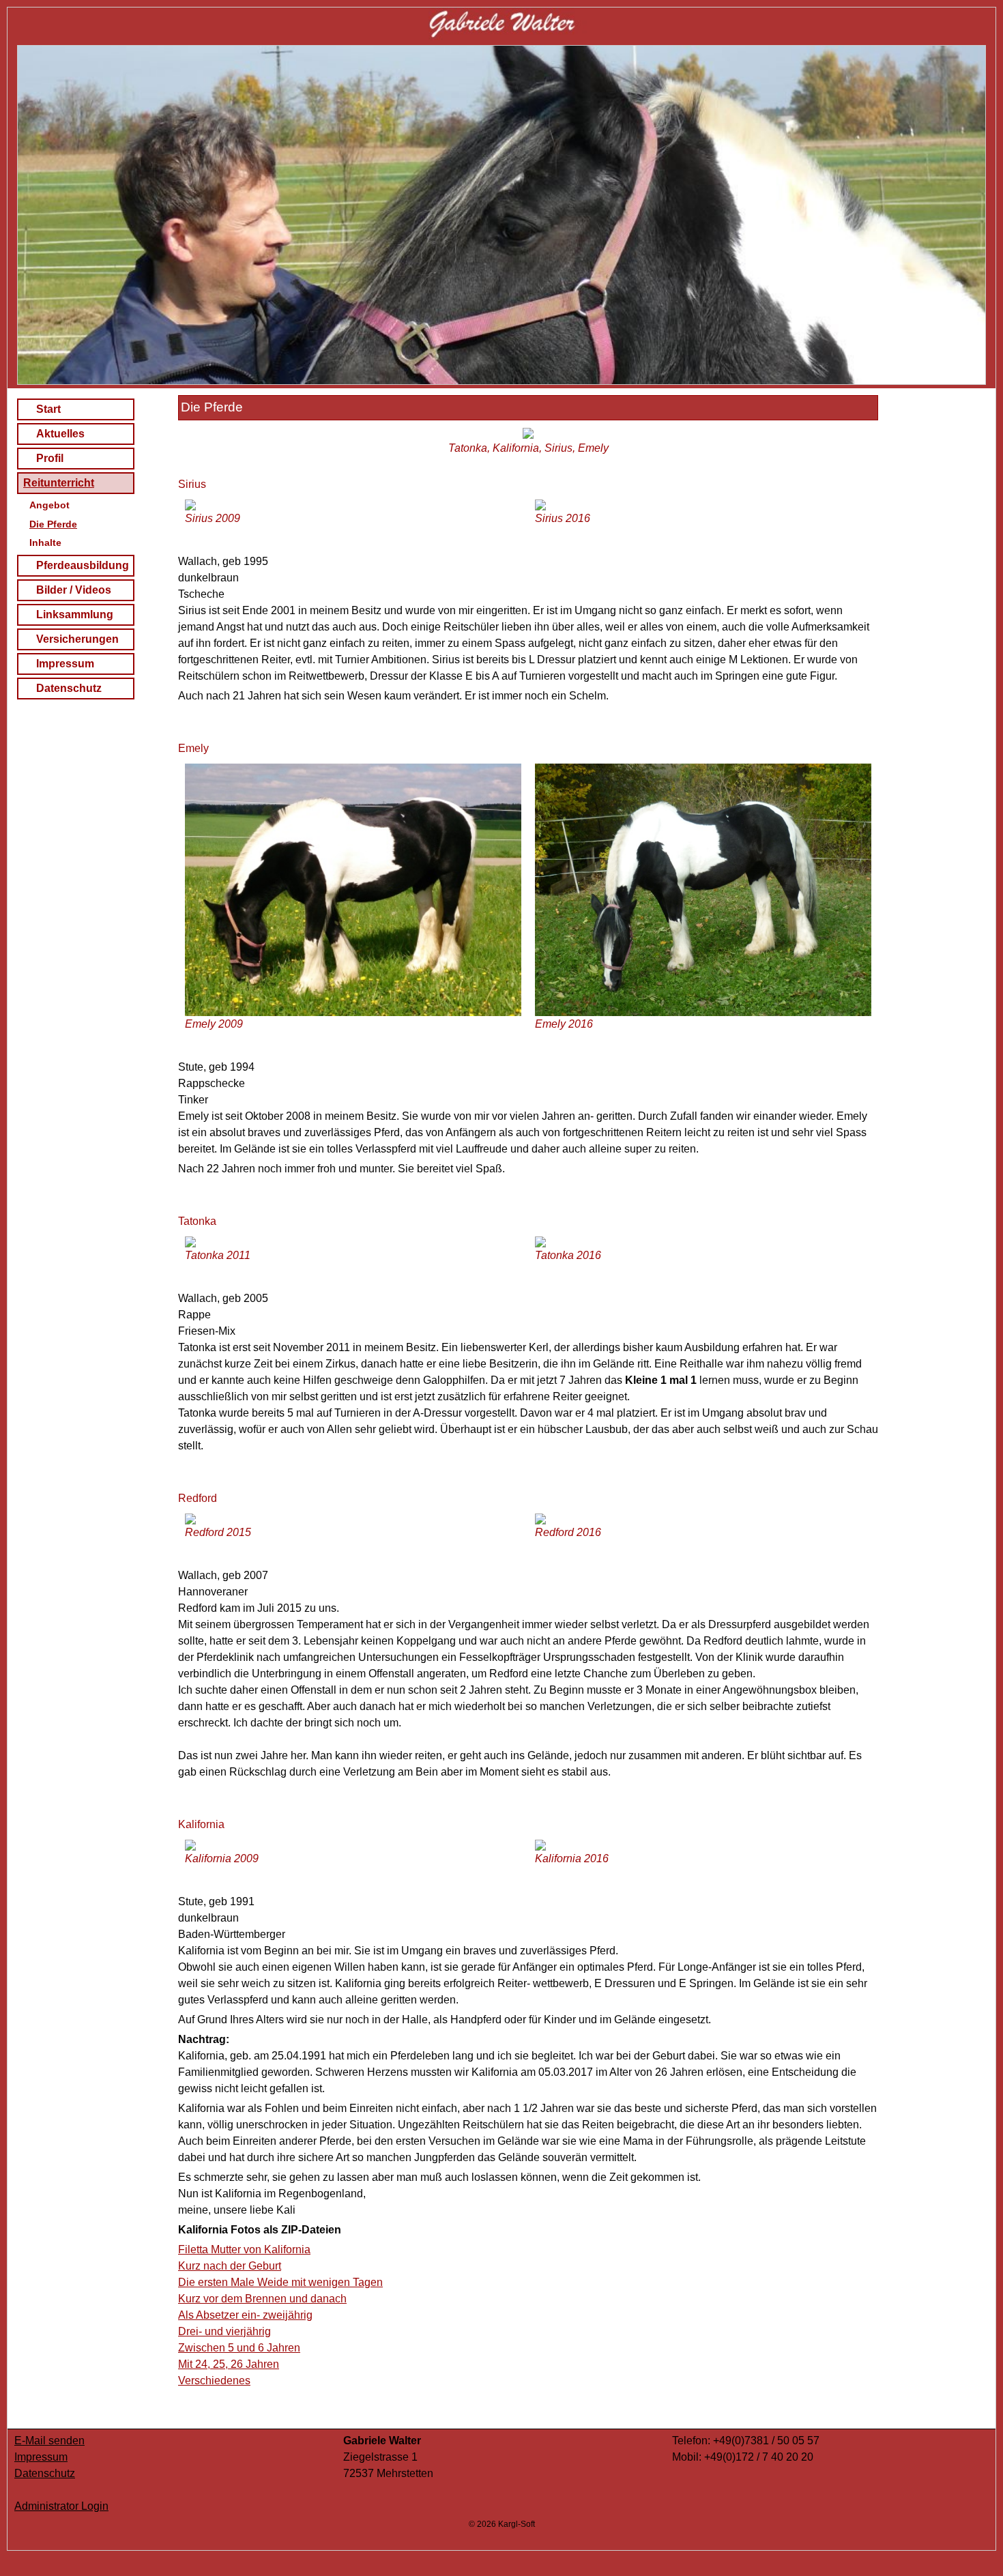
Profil (50, 458)
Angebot (49, 505)
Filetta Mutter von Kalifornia (244, 2249)
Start (48, 409)
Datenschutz (69, 688)
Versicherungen (77, 639)
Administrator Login (61, 2506)
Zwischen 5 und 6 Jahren (239, 2348)
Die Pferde (53, 524)
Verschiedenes (214, 2380)
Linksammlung (75, 614)
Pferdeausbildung (83, 565)
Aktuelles (60, 434)
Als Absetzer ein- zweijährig (245, 2315)
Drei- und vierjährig (224, 2331)
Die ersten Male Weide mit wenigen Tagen (280, 2282)
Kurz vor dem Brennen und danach (262, 2299)
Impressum (65, 664)
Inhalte (45, 542)
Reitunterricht (59, 483)
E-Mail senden (49, 2441)
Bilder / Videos (74, 590)
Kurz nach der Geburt (230, 2266)
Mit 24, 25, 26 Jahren (229, 2364)
